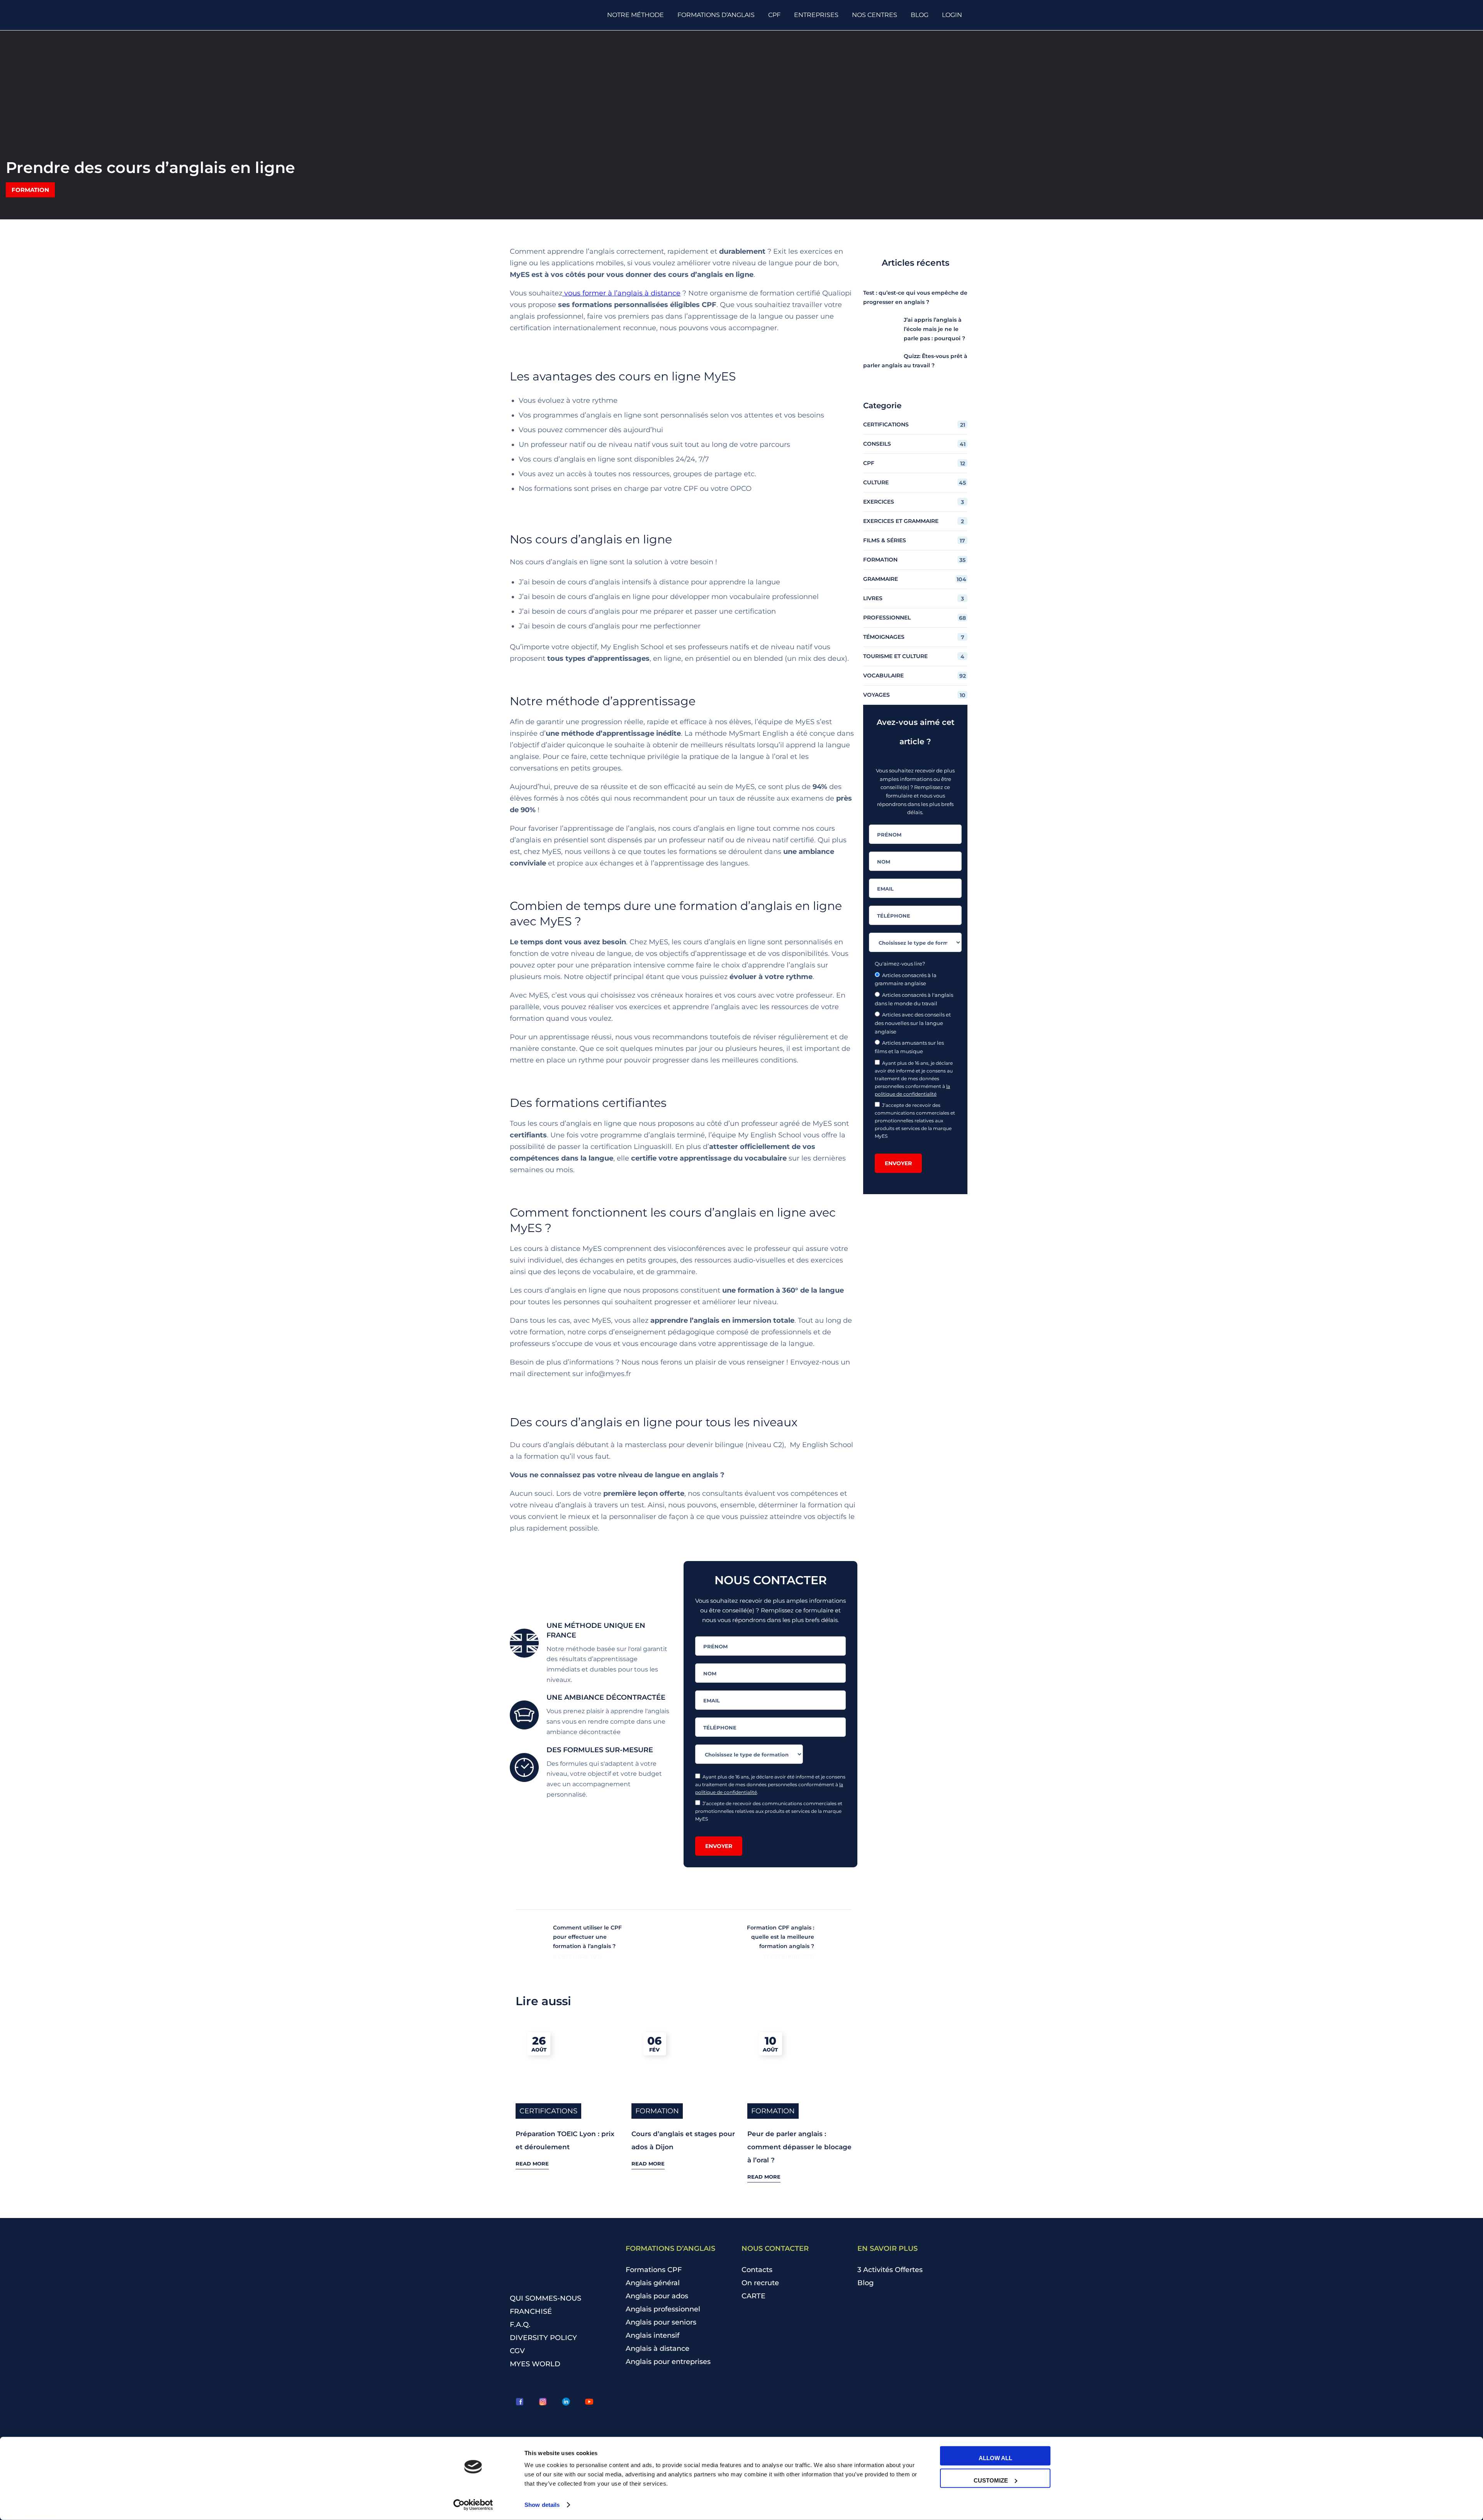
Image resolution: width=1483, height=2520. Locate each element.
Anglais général (653, 2283)
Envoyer (719, 1846)
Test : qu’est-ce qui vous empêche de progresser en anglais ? (915, 297)
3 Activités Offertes (890, 2270)
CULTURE (915, 483)
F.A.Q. (520, 2325)
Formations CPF (654, 2270)
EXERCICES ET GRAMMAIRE (914, 521)
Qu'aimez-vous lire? (900, 964)
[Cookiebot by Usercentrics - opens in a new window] (473, 2505)
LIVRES (914, 598)
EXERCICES (914, 502)
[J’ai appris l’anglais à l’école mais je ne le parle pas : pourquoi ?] (878, 330)
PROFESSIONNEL (915, 618)
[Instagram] (543, 2402)
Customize (991, 2480)
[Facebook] (519, 2402)
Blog (865, 2283)
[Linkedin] (566, 2402)
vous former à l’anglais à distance (622, 293)
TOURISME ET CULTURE (914, 656)
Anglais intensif (652, 2335)
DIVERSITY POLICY (543, 2338)
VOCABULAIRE (915, 676)
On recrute (760, 2283)
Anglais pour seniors (661, 2322)
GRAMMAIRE (915, 579)
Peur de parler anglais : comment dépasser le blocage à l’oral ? (799, 2147)
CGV (517, 2351)
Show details (542, 2505)
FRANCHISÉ (531, 2311)
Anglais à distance (658, 2349)
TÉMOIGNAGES (914, 637)
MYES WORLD (535, 2364)
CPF (914, 463)
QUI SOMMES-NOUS (546, 2298)
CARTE (753, 2296)
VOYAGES (914, 695)
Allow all (995, 2458)
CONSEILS (914, 444)
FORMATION (30, 190)
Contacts (757, 2270)
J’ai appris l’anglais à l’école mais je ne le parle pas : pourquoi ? (934, 329)
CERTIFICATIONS (548, 2111)
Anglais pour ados (657, 2296)
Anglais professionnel (663, 2309)
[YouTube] (589, 2402)
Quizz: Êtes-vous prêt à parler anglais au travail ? (915, 361)
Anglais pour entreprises (668, 2362)
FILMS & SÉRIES (914, 540)
